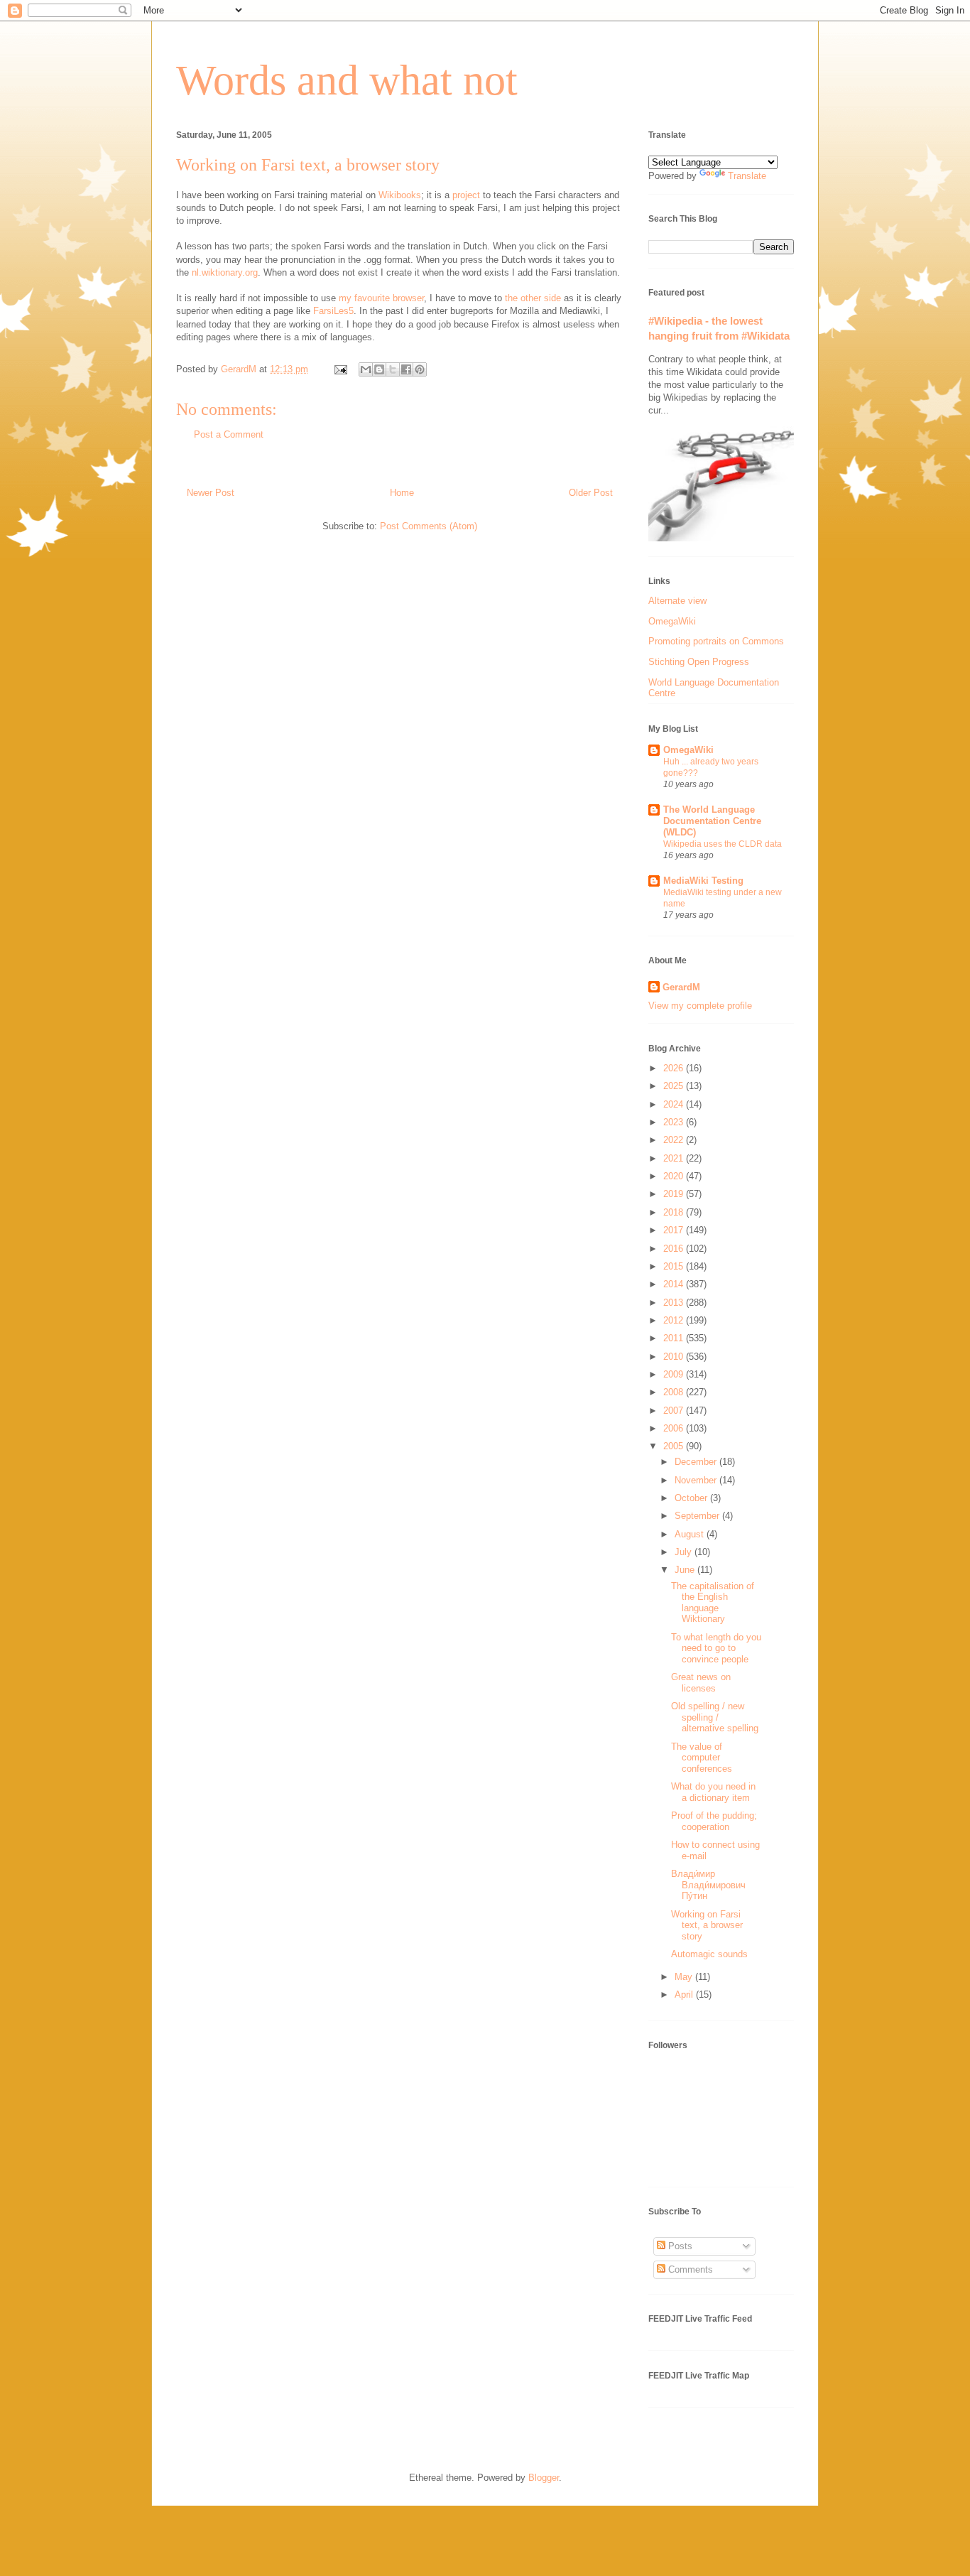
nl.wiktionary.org (225, 272)
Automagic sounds (709, 1954)
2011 (675, 1338)
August (691, 1534)
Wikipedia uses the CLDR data (723, 844)
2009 (675, 1374)
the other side (533, 298)
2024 (675, 1104)
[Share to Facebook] (406, 369)
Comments (689, 2269)
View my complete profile (700, 1006)
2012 (675, 1320)
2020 (675, 1176)
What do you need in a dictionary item (713, 1792)
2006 (675, 1428)
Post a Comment (229, 434)
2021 (675, 1158)
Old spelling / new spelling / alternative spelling (715, 1717)
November (697, 1480)
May (685, 1977)
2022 (675, 1140)
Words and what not (347, 80)
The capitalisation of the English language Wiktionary (713, 1603)
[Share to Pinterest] (420, 369)
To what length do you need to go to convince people (716, 1648)
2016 (675, 1249)
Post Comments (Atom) (429, 526)
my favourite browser (381, 298)
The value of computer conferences (702, 1758)
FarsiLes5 (333, 311)
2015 (675, 1266)
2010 (675, 1357)
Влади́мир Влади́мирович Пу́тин (708, 1885)
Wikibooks (400, 195)
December (697, 1462)
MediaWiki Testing (703, 881)
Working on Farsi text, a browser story (707, 1925)
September (698, 1516)
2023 (675, 1122)
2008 (675, 1392)
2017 (675, 1230)
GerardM (681, 987)
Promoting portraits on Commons (716, 641)
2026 (675, 1068)
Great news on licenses (701, 1683)
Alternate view (677, 601)
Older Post (591, 493)
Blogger (544, 2478)
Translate (747, 176)
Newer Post (211, 493)
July (685, 1552)
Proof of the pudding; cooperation (714, 1821)
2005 (675, 1446)
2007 (675, 1411)
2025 (675, 1086)
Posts (679, 2246)
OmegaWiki (672, 621)
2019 (675, 1194)
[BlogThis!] (379, 369)
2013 (675, 1303)
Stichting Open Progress (699, 662)
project (466, 195)
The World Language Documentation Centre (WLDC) (712, 821)
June (686, 1570)
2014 (675, 1284)
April (685, 1995)
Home (402, 493)
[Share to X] (393, 369)
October (692, 1498)
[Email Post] (340, 369)
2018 (675, 1212)
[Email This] (366, 369)
